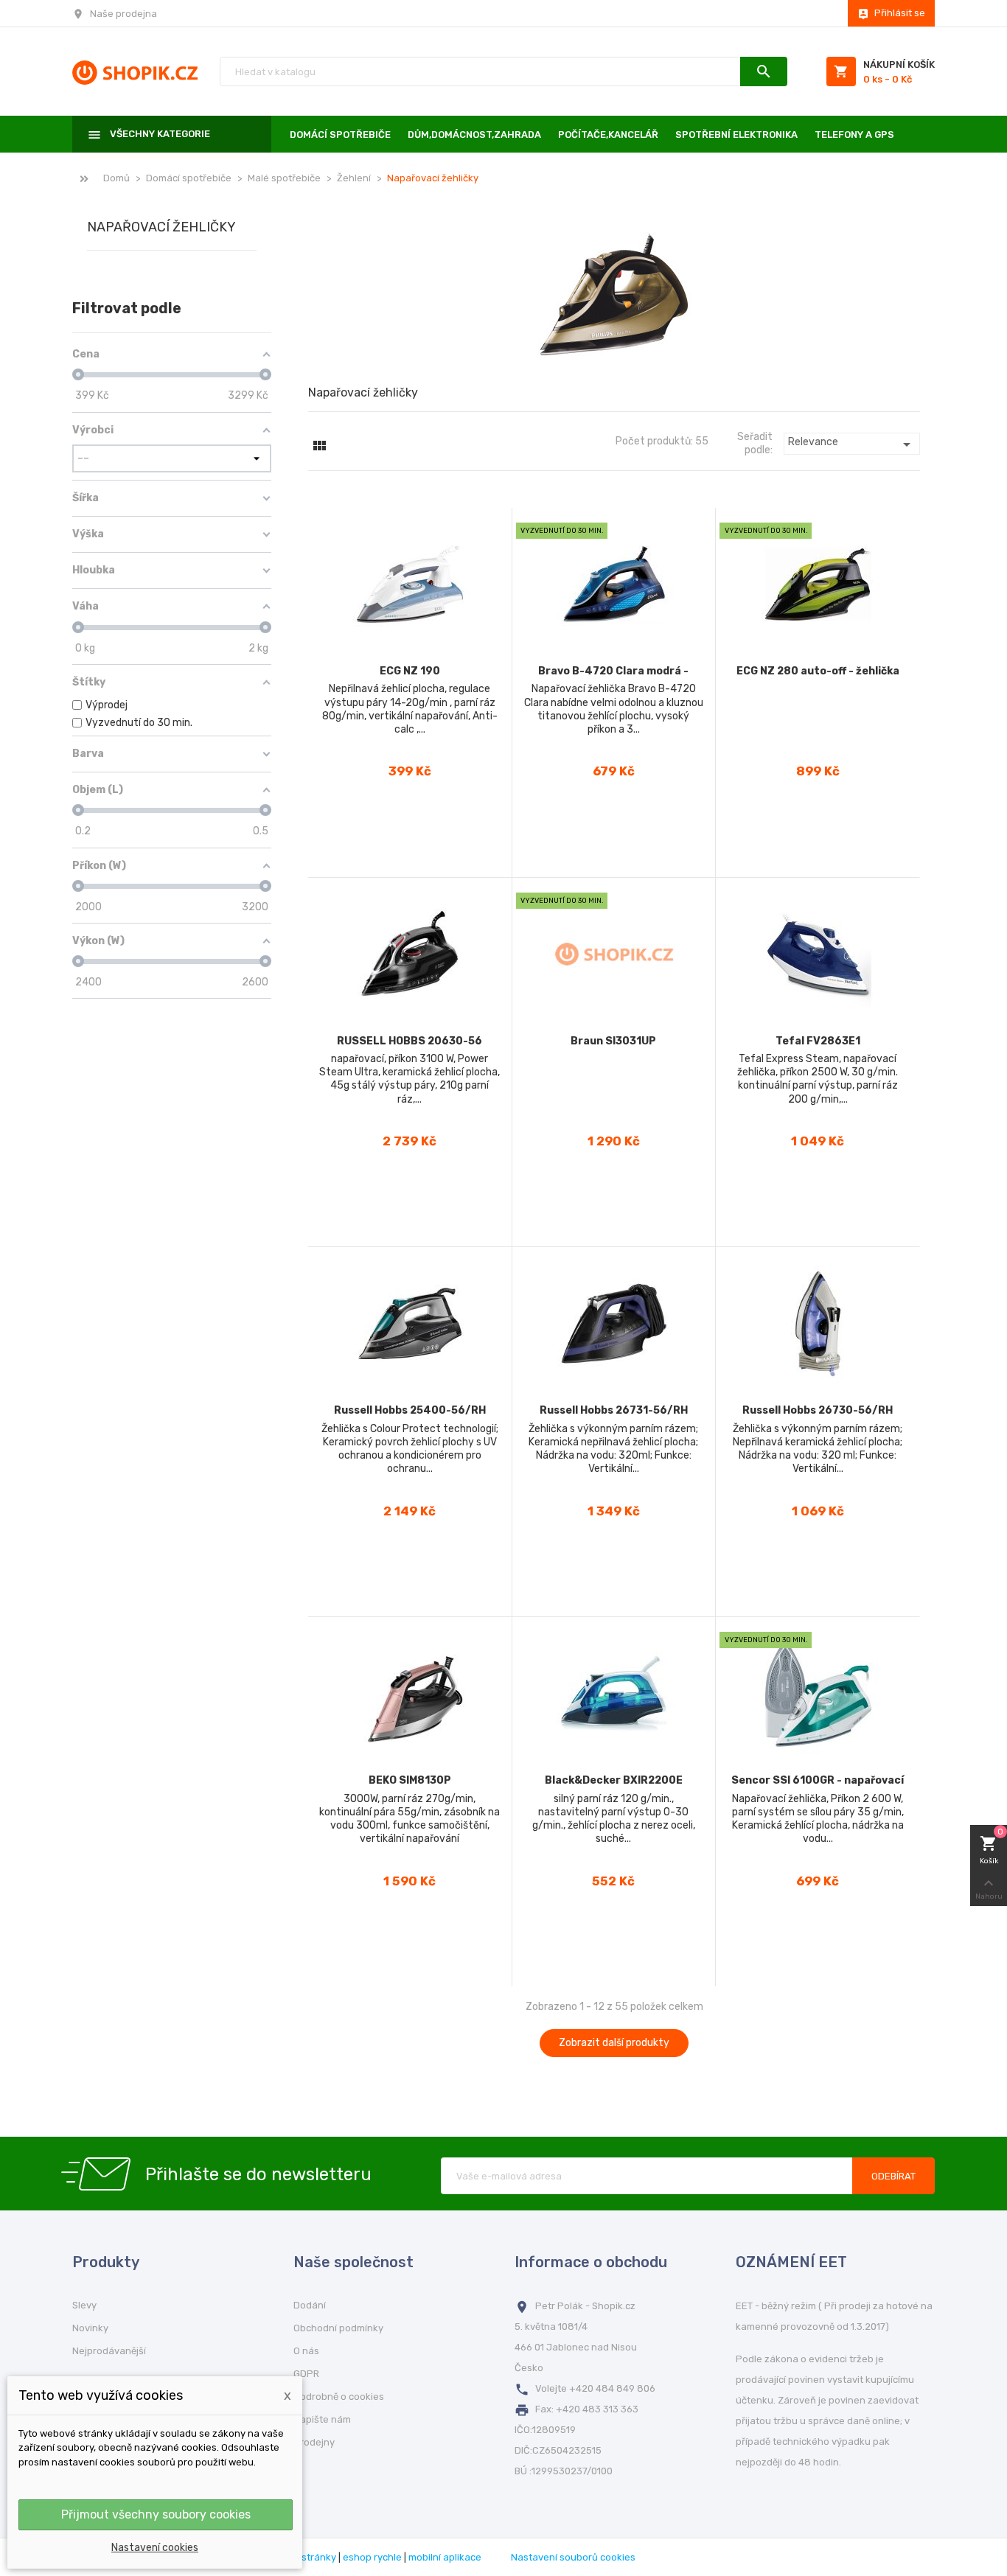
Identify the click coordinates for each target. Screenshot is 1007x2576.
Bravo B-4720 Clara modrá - (613, 671)
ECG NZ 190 (410, 671)
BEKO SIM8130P (410, 1780)
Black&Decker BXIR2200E (614, 1780)
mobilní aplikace (445, 2557)
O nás (306, 2351)
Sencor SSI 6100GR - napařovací (818, 1780)
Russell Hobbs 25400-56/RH (410, 1410)
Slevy (84, 2305)
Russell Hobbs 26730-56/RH (818, 1410)
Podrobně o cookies (339, 2397)
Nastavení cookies (155, 2548)
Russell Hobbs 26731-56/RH (614, 1410)
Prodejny (314, 2442)
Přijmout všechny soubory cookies (156, 2514)
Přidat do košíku (410, 855)
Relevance (852, 444)
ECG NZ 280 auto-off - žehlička (818, 671)
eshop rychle (372, 2557)
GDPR (306, 2374)
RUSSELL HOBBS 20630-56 (410, 1041)
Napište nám (322, 2419)
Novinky (90, 2328)
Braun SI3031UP (613, 1041)
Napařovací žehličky (161, 228)
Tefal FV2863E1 (818, 1041)
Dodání (310, 2305)
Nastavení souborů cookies (573, 2557)
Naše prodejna (123, 14)
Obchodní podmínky (338, 2328)
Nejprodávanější (109, 2351)
